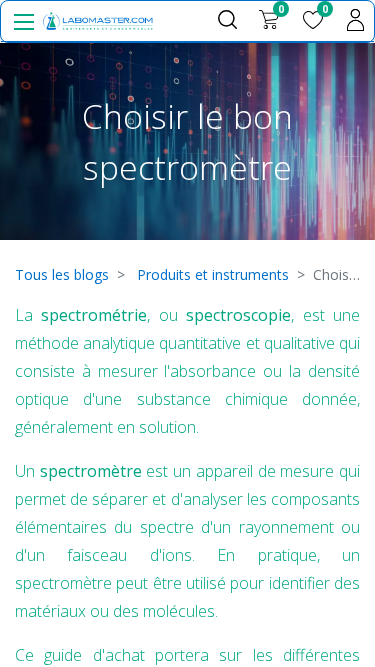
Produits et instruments (213, 274)
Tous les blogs (62, 274)
